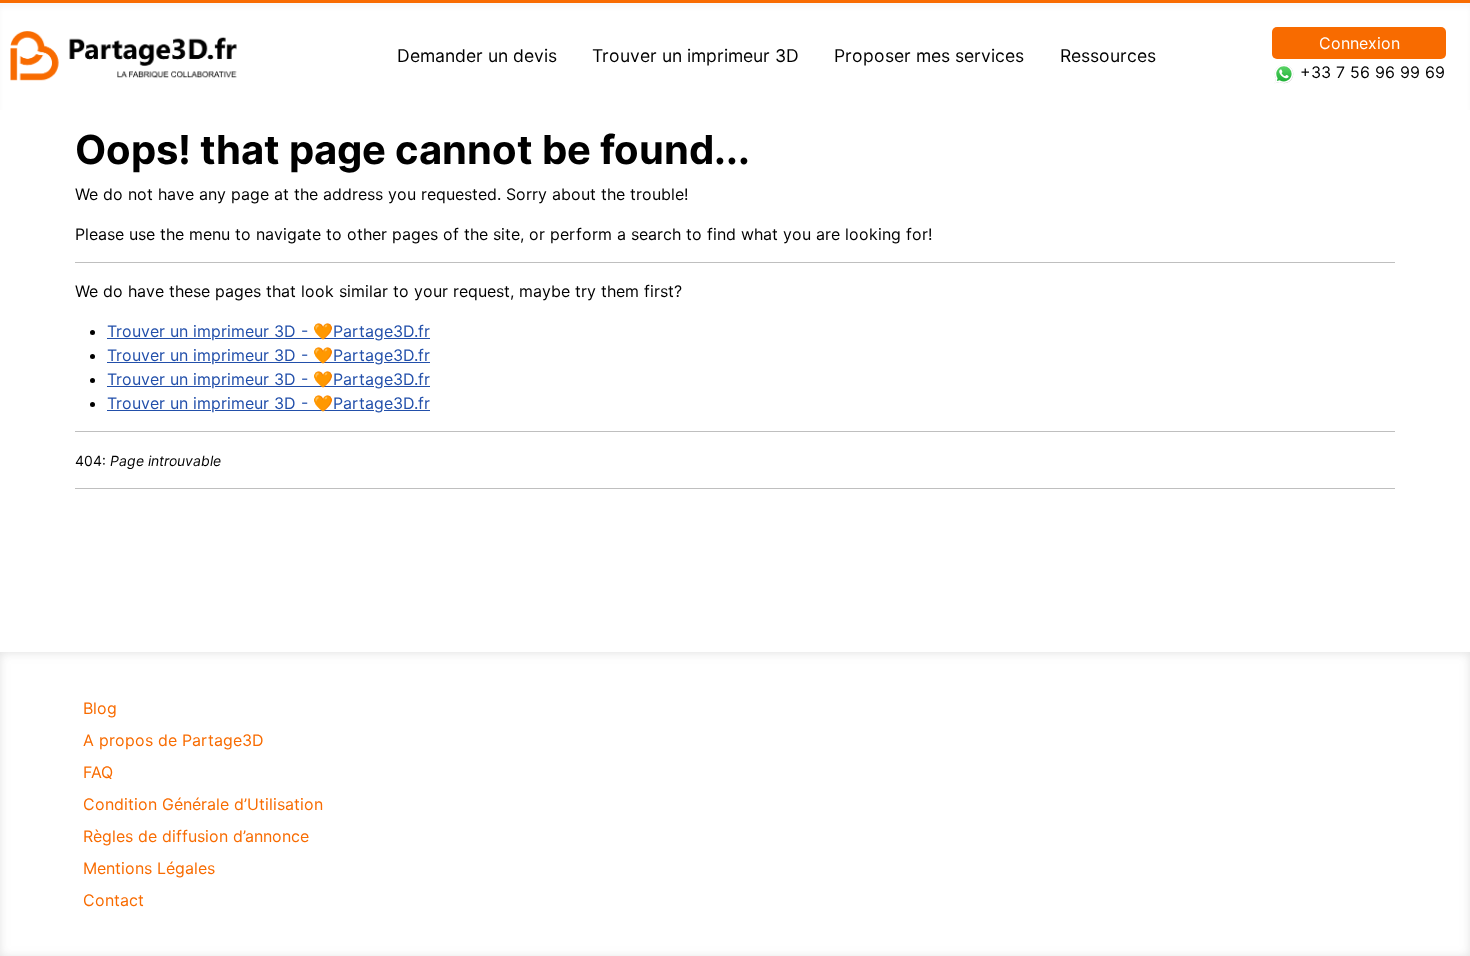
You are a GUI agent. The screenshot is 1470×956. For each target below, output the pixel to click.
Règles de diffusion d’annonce (196, 836)
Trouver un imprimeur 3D (695, 55)
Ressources (1108, 55)
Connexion (1359, 43)
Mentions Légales (149, 868)
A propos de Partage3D (173, 740)
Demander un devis (477, 55)
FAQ (98, 772)
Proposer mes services (929, 55)
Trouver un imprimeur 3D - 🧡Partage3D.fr (268, 331)
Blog (100, 708)
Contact (113, 900)
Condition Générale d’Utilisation (203, 804)
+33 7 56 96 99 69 (1372, 72)
